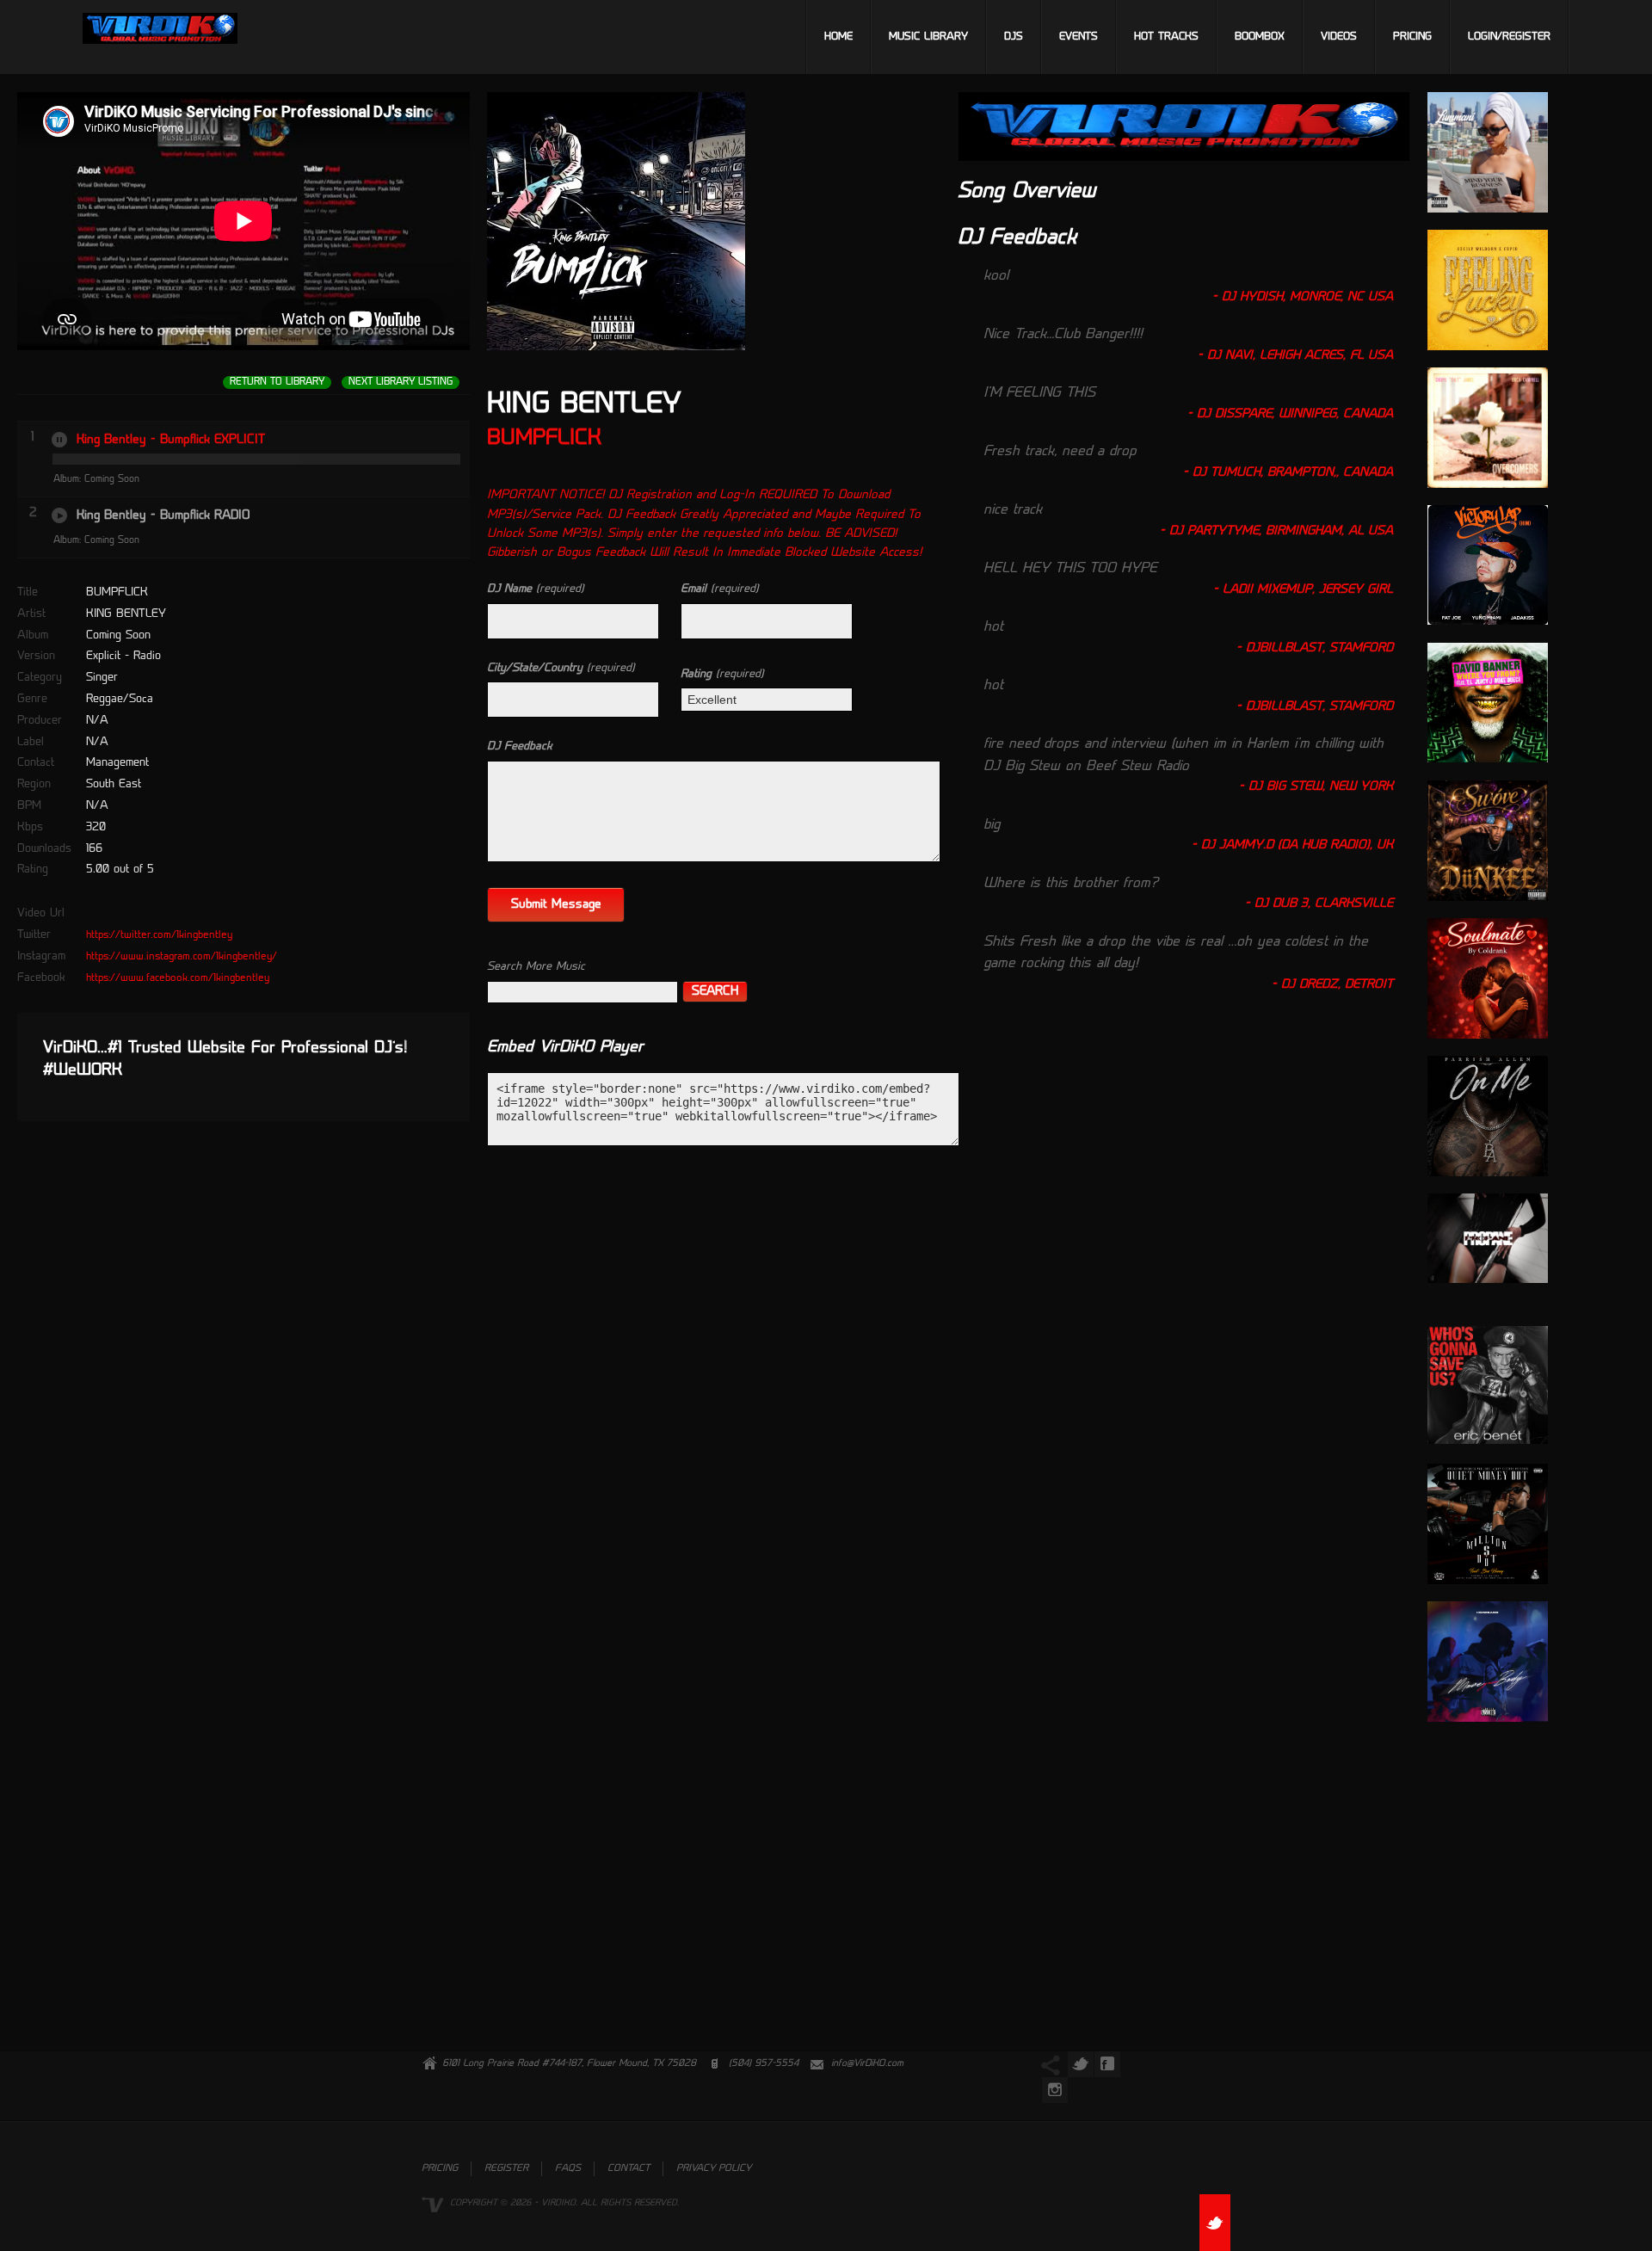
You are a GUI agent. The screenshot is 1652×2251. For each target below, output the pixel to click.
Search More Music (536, 967)
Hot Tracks (1166, 37)
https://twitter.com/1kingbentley (159, 935)
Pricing (1412, 37)
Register (506, 2169)
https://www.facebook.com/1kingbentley (178, 978)
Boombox (1260, 37)
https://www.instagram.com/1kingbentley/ (182, 957)
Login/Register (1509, 37)
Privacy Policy (714, 2169)
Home (838, 37)
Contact (629, 2169)
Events (1079, 37)
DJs (1014, 37)
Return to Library (277, 382)
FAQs (568, 2169)
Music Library (928, 37)
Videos (1339, 37)
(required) (536, 589)
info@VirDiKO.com (867, 2064)
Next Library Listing (401, 382)
